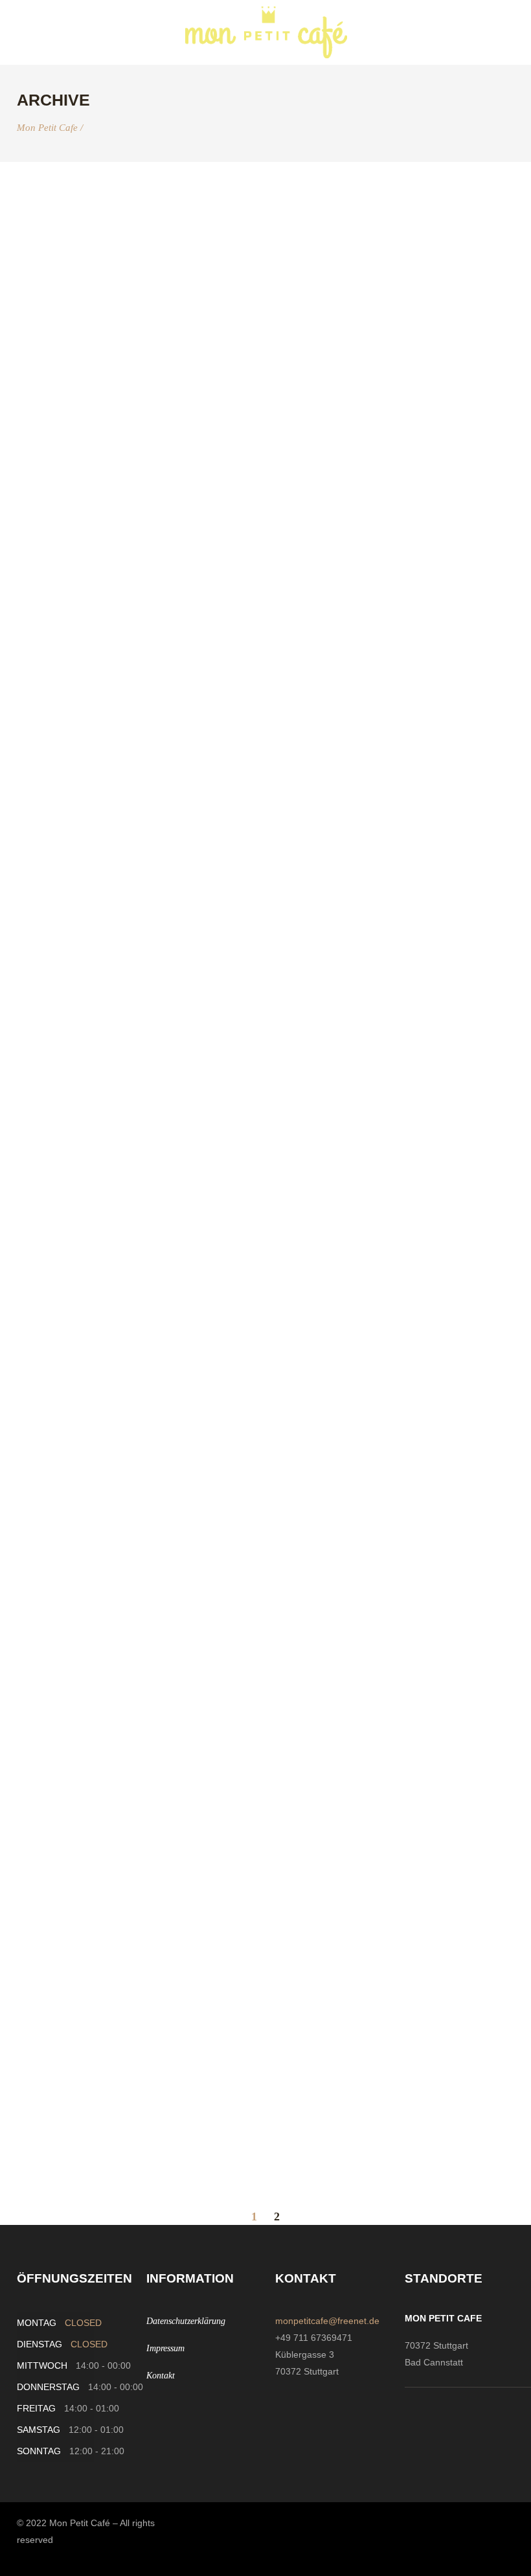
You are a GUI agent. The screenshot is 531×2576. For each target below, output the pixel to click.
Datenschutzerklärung (186, 2321)
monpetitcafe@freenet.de (327, 2321)
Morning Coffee (84, 1106)
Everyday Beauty (90, 2038)
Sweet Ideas (68, 927)
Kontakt (161, 2376)
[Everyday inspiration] (96, 440)
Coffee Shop (70, 747)
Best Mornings (79, 1859)
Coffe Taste (67, 211)
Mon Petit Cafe (47, 128)
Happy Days (65, 1482)
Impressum (165, 2348)
